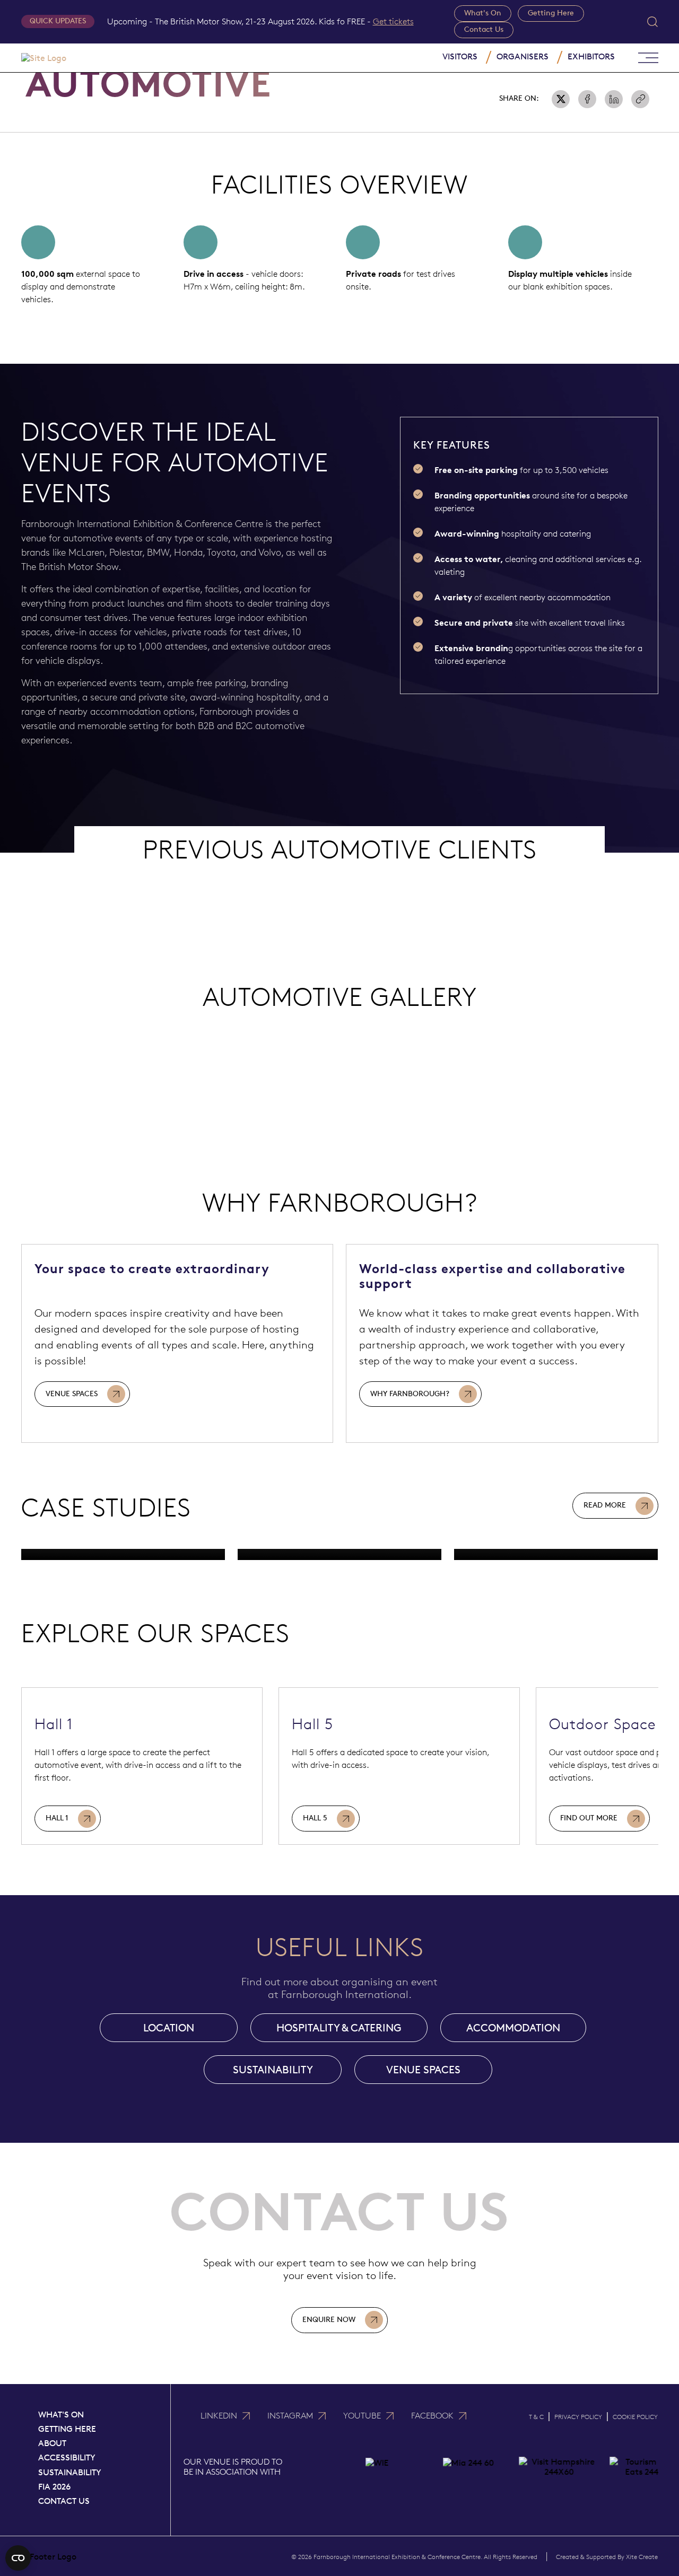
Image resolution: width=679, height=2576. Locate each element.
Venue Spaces (72, 1394)
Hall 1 (57, 1818)
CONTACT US (64, 2501)
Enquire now (329, 2320)
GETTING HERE (67, 2429)
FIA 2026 (54, 2487)
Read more (605, 1505)
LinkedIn (219, 2416)
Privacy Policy (578, 2417)
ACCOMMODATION (513, 2028)
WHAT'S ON (61, 2415)
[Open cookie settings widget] (18, 2558)
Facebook (432, 2416)
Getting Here (551, 13)
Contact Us (484, 29)
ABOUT (52, 2443)
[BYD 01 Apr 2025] (339, 1554)
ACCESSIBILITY (67, 2457)
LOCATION (169, 2028)
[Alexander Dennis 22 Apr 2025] (556, 1554)
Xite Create (642, 2557)
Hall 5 (315, 1818)
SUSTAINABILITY (273, 2070)
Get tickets (393, 21)
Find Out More (589, 1818)
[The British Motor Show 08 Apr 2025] (123, 1554)
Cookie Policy (635, 2417)
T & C (536, 2417)
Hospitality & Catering (339, 2028)
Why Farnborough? (410, 1394)
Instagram (290, 2416)
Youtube (362, 2416)
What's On (483, 13)
